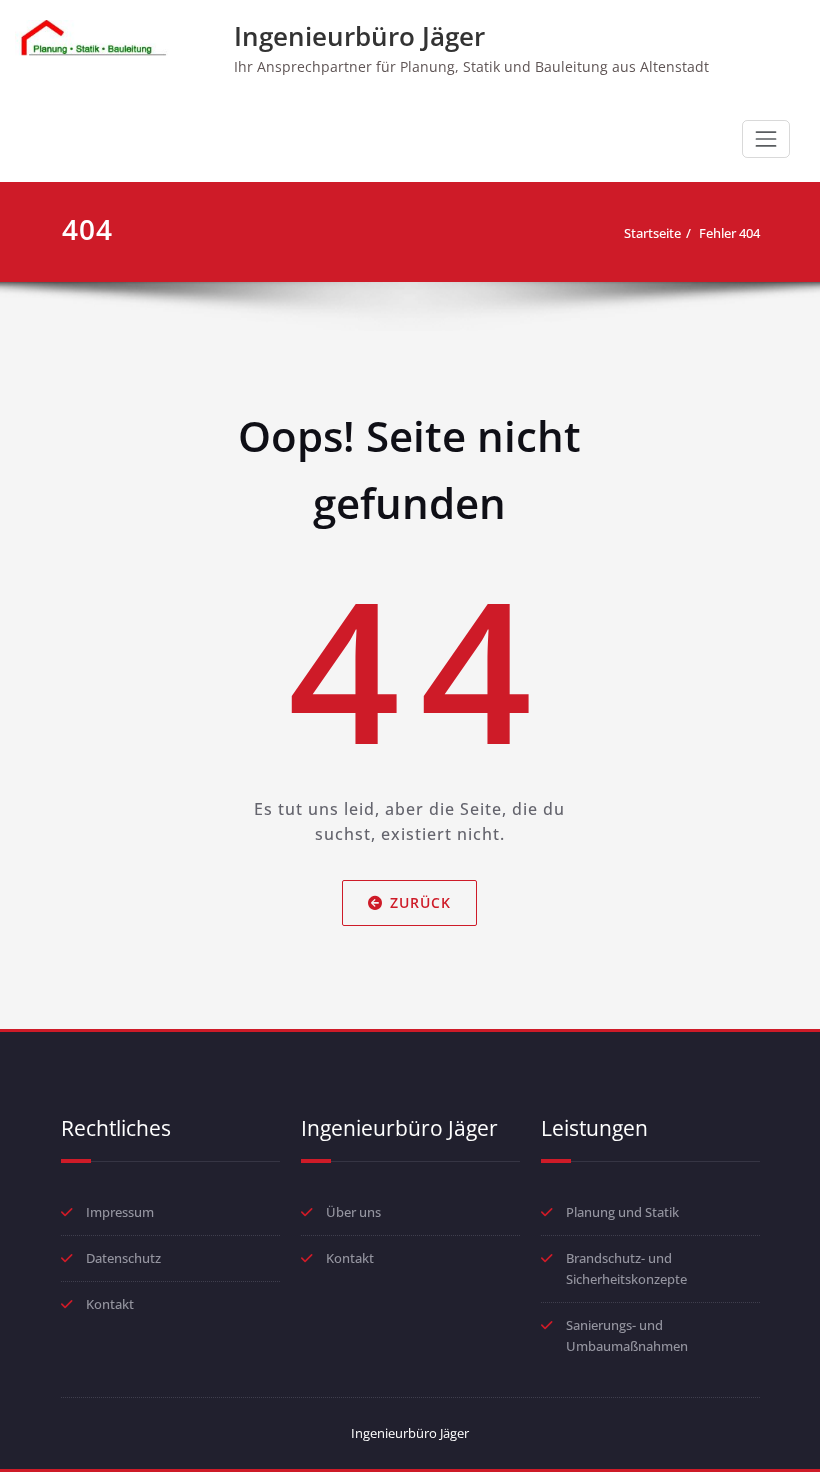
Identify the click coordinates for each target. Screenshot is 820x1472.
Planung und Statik (622, 1212)
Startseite (652, 233)
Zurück (421, 902)
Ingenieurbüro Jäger (359, 36)
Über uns (353, 1212)
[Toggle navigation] (766, 139)
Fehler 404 (729, 233)
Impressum (120, 1212)
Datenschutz (123, 1258)
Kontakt (110, 1304)
